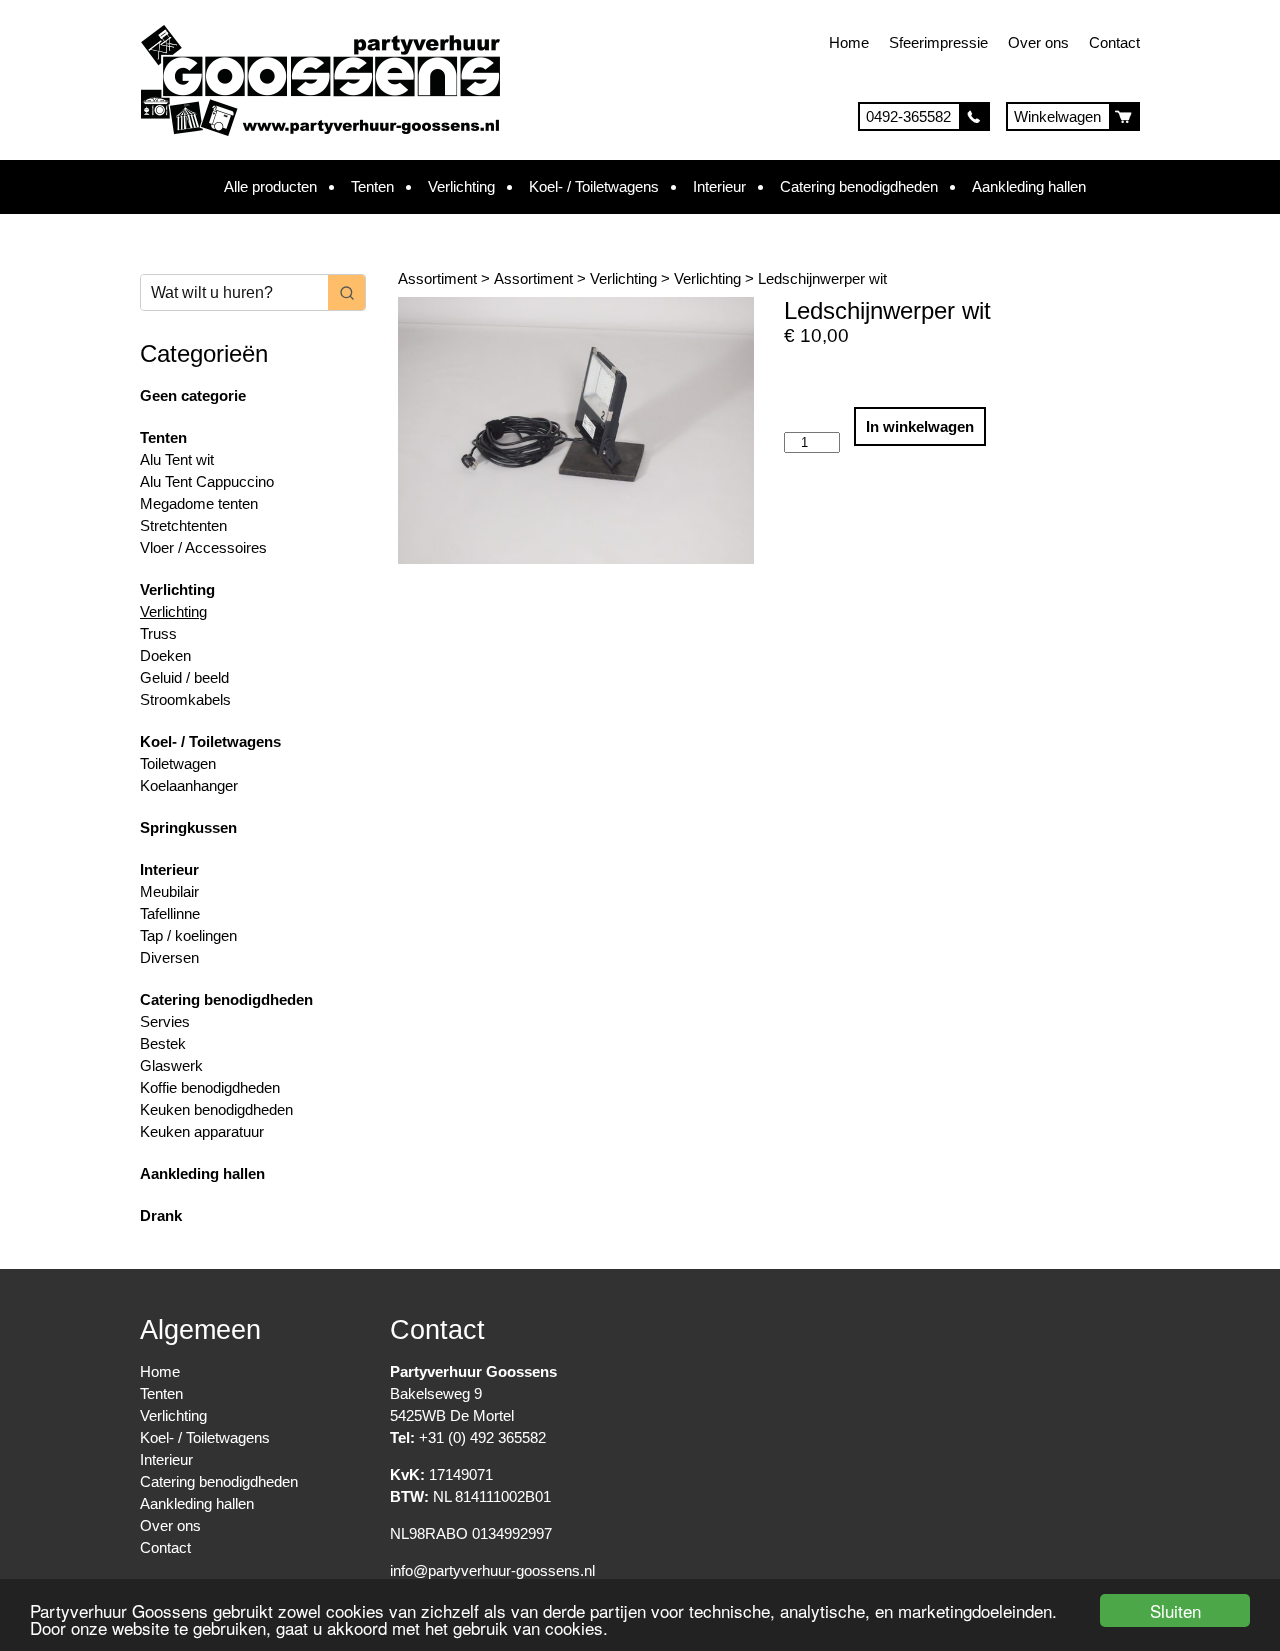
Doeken (165, 655)
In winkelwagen (920, 426)
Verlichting (461, 186)
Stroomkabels (185, 699)
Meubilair (169, 891)
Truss (158, 633)
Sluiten (1175, 1610)
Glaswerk (171, 1065)
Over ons (1038, 42)
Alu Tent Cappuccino (207, 481)
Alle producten (270, 186)
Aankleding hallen (1029, 186)
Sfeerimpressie (938, 42)
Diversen (169, 957)
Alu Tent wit (177, 459)
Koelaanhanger (189, 785)
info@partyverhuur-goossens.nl (492, 1570)
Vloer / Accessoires (203, 547)
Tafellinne (170, 913)
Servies (165, 1021)
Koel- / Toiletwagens (594, 186)
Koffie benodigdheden (210, 1087)
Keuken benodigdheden (216, 1109)
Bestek (163, 1043)
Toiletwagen (178, 763)
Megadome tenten (199, 503)
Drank (161, 1215)
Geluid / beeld (184, 677)
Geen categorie (193, 395)
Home (849, 42)
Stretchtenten (183, 525)
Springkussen (188, 827)
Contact (1114, 42)
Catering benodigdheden (859, 186)
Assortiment (437, 278)
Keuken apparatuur (202, 1131)
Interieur (719, 186)
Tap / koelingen (188, 935)
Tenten (372, 186)
